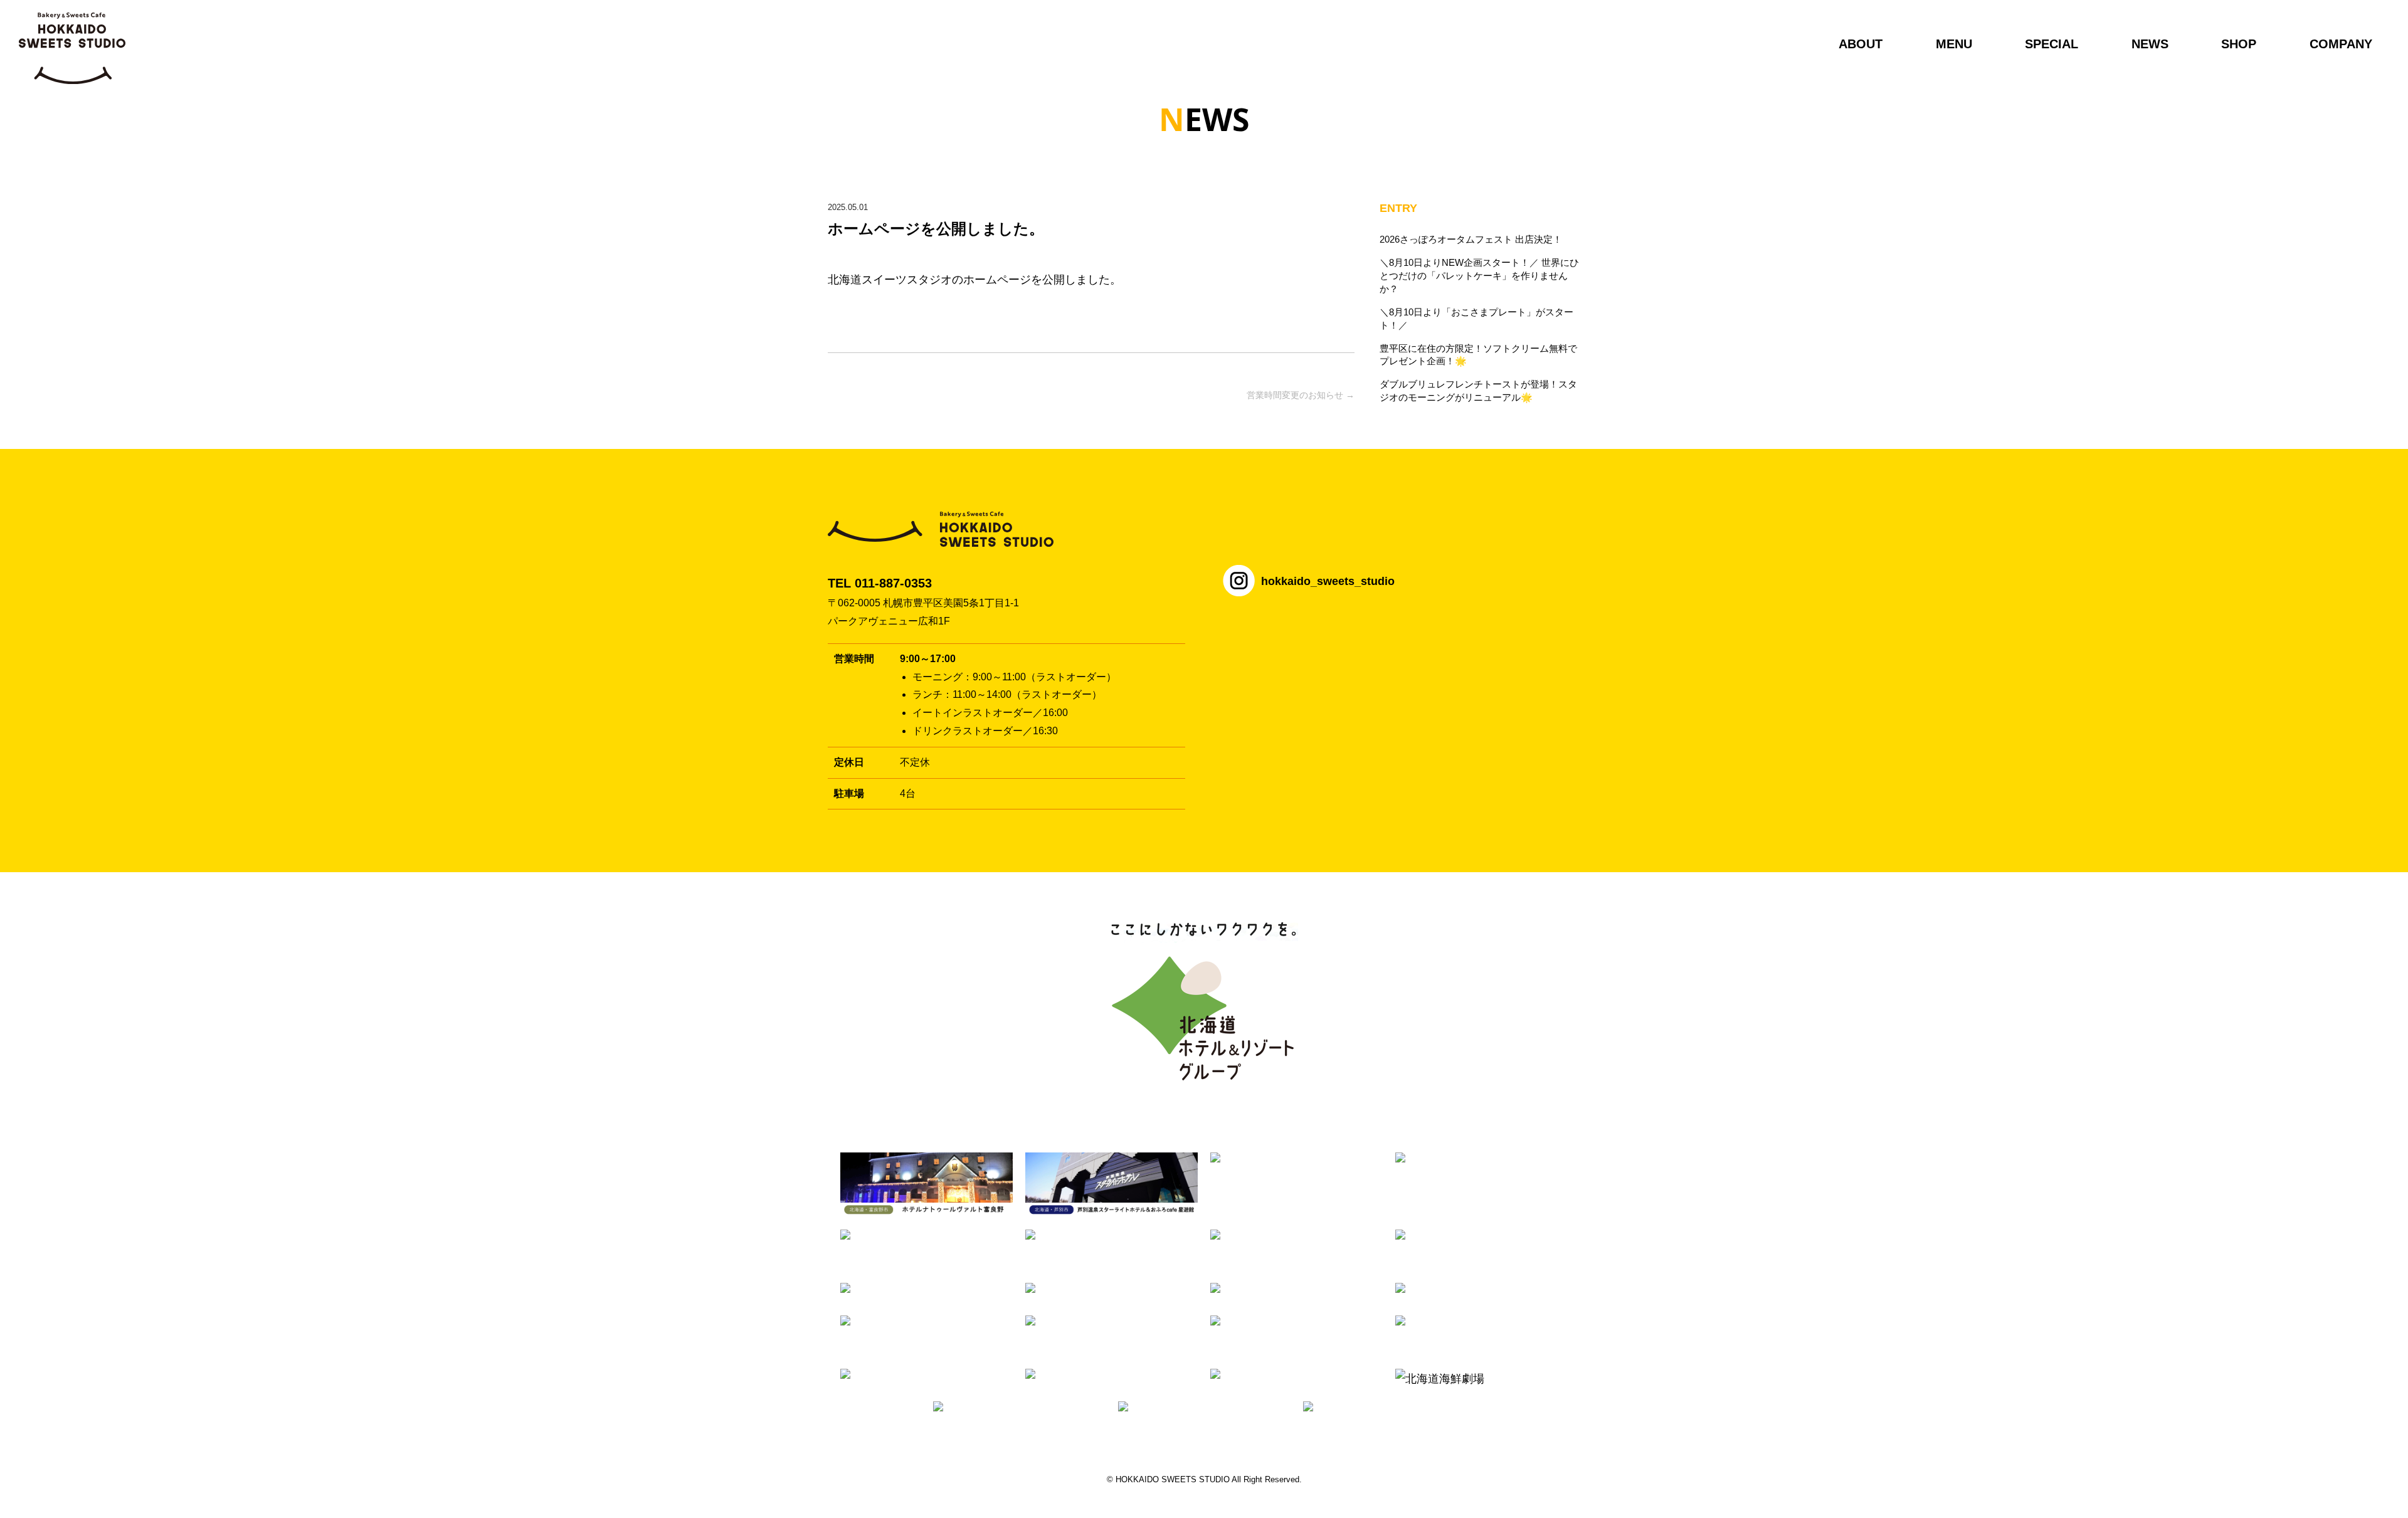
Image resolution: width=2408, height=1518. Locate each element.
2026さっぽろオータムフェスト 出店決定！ (1471, 239)
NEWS (2150, 44)
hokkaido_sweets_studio (1328, 581)
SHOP (2239, 44)
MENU (1954, 44)
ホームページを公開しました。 (936, 229)
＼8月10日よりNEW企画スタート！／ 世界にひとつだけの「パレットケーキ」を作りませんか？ (1479, 276)
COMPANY (2341, 44)
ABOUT (1861, 44)
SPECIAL (2052, 44)
